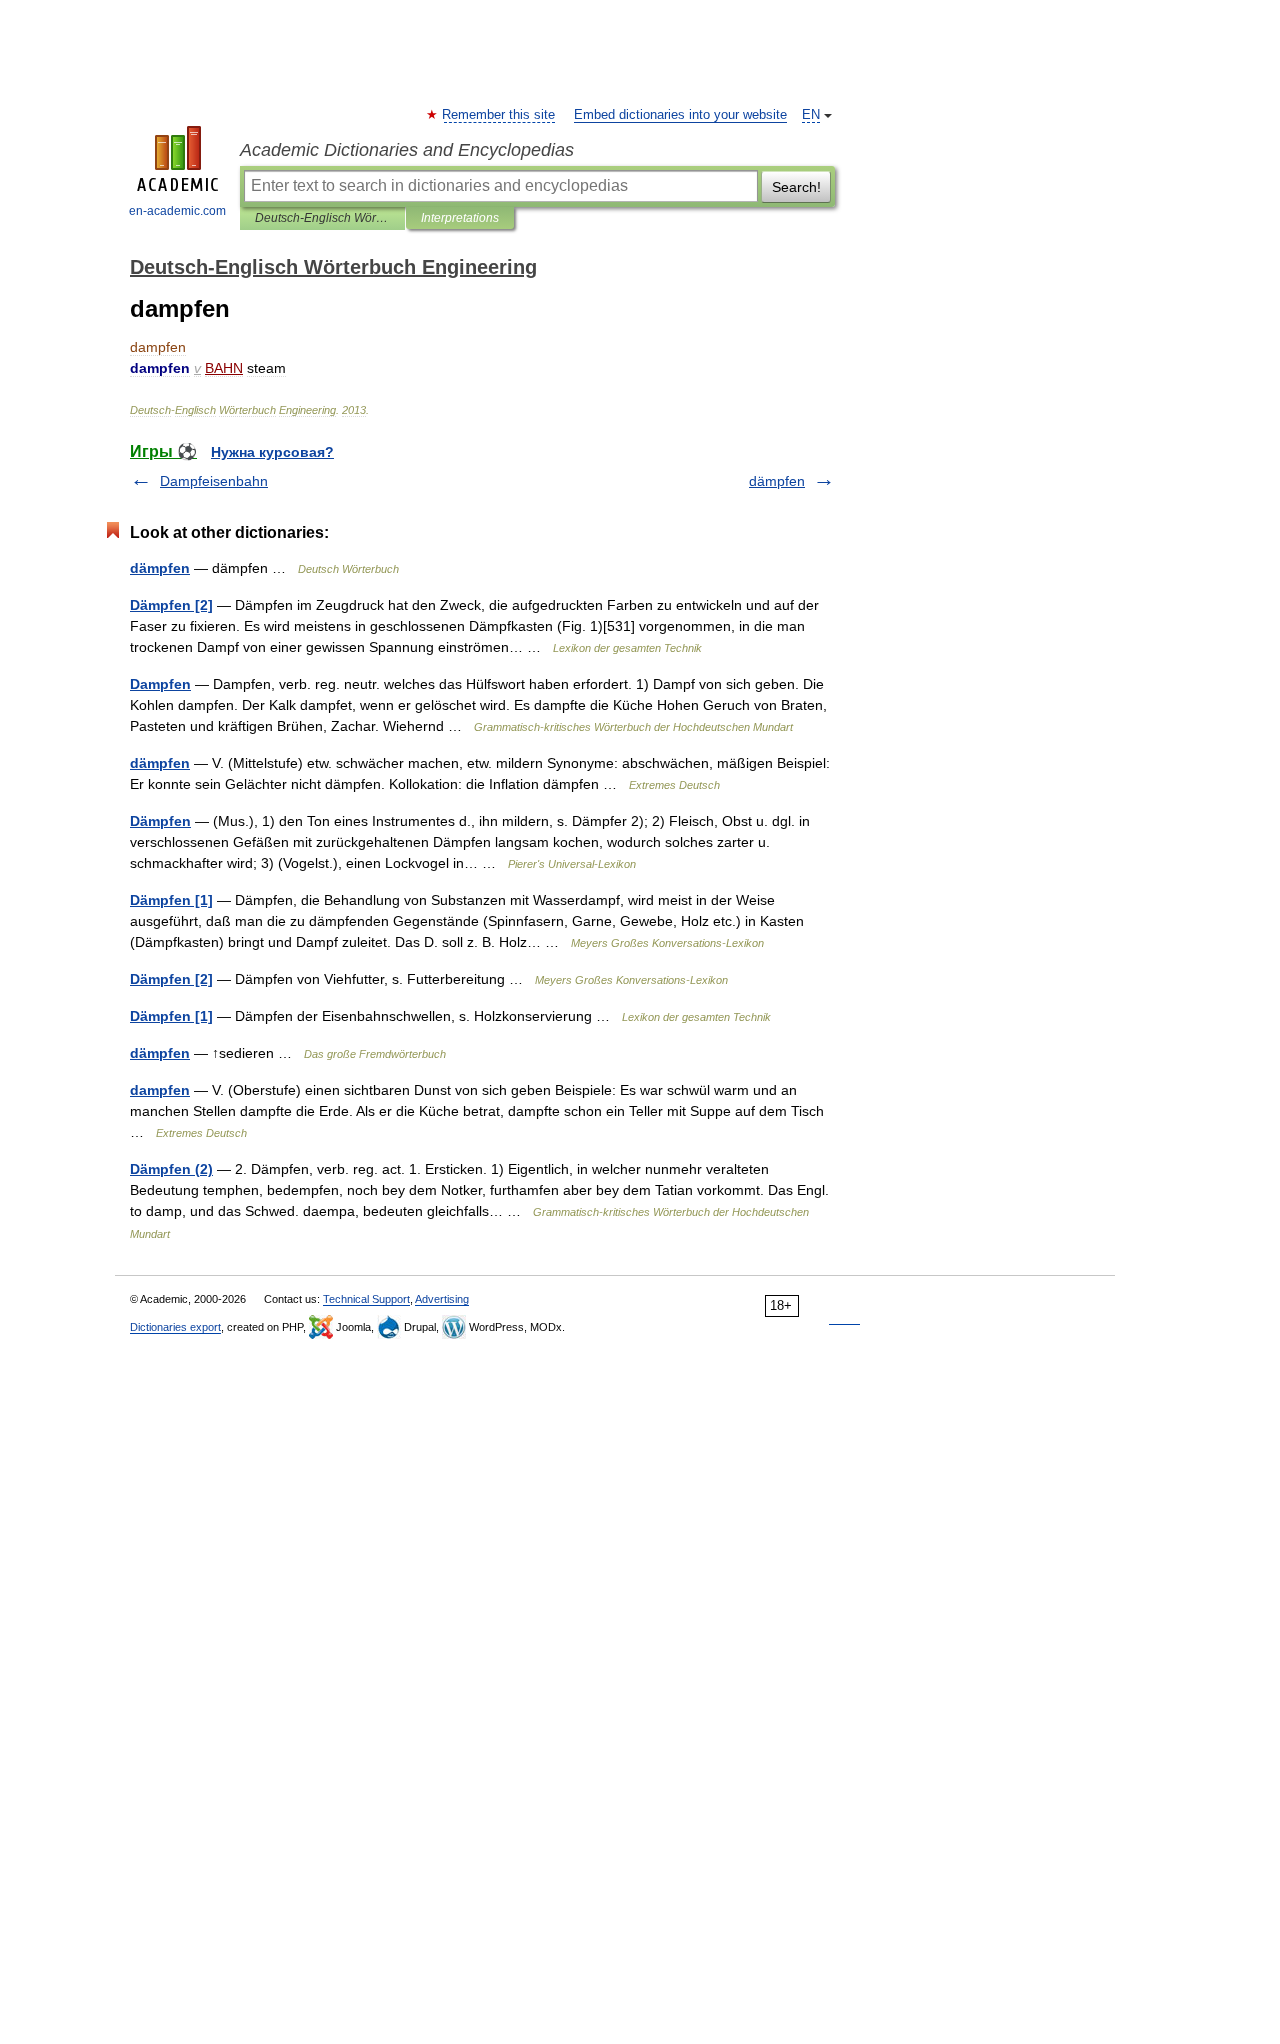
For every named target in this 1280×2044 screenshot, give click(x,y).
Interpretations (460, 218)
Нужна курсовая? (272, 452)
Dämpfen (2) (171, 1169)
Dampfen (160, 684)
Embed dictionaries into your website (680, 115)
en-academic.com (177, 211)
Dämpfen (160, 821)
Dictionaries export (175, 1327)
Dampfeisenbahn (214, 481)
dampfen (160, 1090)
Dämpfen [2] (171, 605)
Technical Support (366, 1299)
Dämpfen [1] (171, 900)
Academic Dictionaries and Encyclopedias (407, 150)
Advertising (442, 1299)
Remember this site (499, 115)
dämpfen (777, 481)
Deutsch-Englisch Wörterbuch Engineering (322, 218)
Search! (796, 187)
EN (811, 115)
